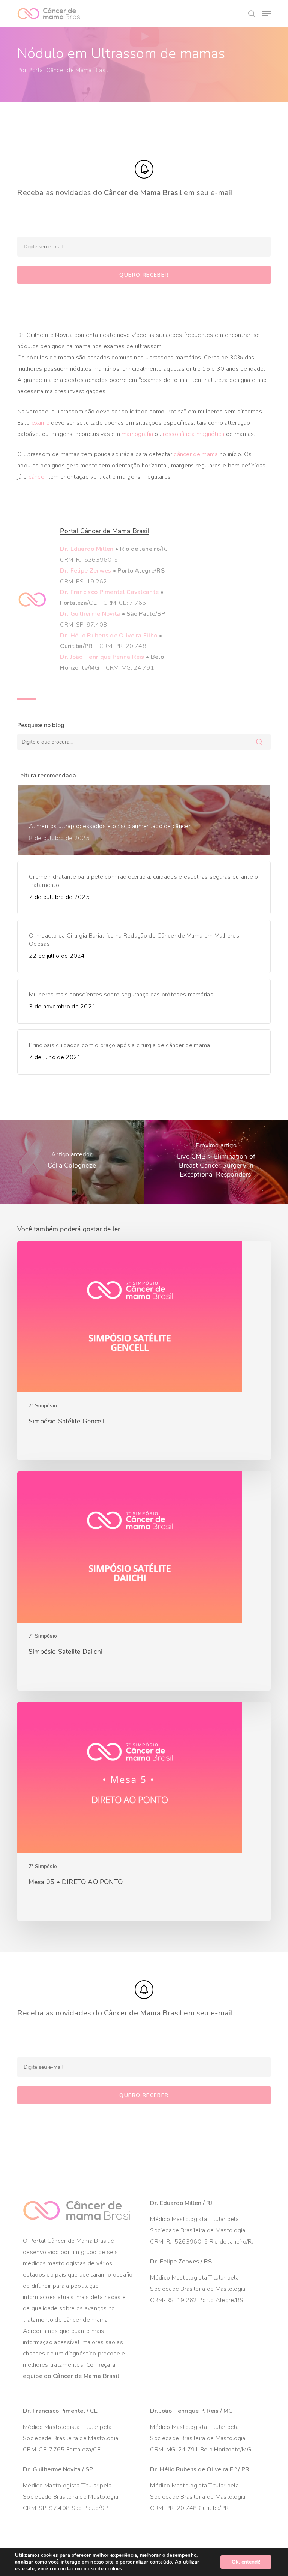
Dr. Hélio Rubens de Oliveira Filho (109, 636)
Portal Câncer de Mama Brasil (68, 70)
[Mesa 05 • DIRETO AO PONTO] (144, 1811)
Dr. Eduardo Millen (87, 549)
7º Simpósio (43, 1406)
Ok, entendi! (246, 2562)
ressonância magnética (193, 434)
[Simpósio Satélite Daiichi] (144, 1581)
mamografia (137, 434)
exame (41, 423)
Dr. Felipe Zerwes (85, 571)
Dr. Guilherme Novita (90, 614)
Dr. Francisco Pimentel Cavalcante (109, 592)
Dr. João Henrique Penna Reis (102, 657)
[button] (267, 14)
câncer (37, 477)
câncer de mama (196, 454)
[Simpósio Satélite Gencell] (144, 1351)
